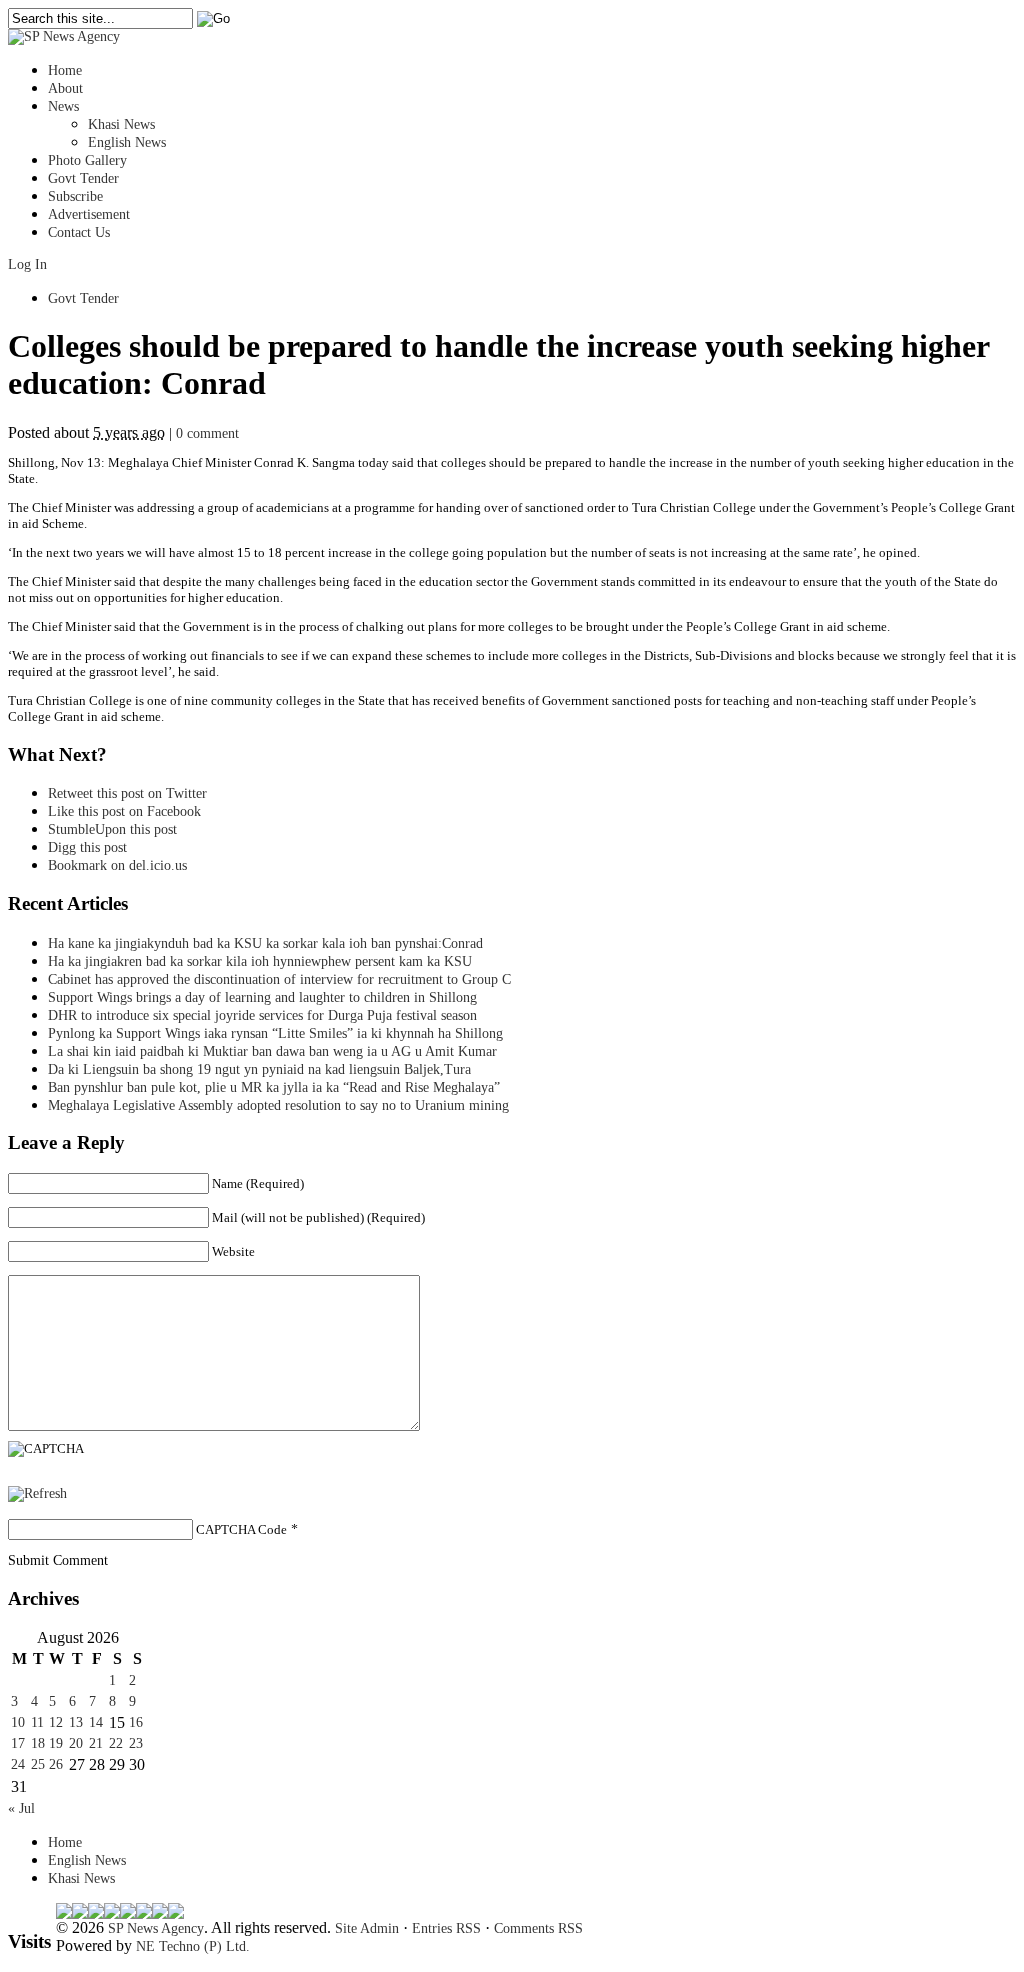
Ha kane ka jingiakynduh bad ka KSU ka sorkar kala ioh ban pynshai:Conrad (265, 943)
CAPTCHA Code (241, 1529)
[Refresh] (37, 1493)
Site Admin (367, 1928)
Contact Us (79, 232)
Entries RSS (446, 1928)
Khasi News (121, 124)
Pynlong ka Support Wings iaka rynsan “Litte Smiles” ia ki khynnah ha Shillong (275, 1033)
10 (18, 1722)
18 (38, 1743)
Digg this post (87, 847)
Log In (27, 264)
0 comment (207, 433)
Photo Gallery (87, 160)
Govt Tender (83, 178)
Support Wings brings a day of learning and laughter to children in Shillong (262, 997)
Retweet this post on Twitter (127, 793)
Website (233, 1251)
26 (56, 1764)
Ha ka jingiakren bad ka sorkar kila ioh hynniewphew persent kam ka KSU (260, 961)
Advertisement (89, 214)
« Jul (21, 1808)
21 (96, 1743)
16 (136, 1722)
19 (56, 1743)
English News (127, 142)
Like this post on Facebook (124, 811)
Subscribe (75, 196)
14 (96, 1722)
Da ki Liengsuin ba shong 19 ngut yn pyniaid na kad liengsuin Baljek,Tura (259, 1069)
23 (136, 1743)
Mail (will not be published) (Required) (318, 1217)
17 (18, 1743)
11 (37, 1722)
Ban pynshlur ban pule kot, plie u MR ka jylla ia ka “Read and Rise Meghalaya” (274, 1087)
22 (116, 1743)
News (63, 106)
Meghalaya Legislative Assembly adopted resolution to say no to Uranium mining (278, 1105)
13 (76, 1722)
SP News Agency (156, 1928)
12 (56, 1722)
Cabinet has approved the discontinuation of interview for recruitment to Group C (279, 979)
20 (76, 1743)
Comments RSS (538, 1928)
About (65, 88)
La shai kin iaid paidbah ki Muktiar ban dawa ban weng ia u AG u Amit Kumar (272, 1051)
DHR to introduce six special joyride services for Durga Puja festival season (262, 1015)
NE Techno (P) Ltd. (193, 1946)
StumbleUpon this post (112, 829)
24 (18, 1764)
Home (65, 70)
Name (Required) (258, 1183)
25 (38, 1764)
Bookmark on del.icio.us (117, 865)
